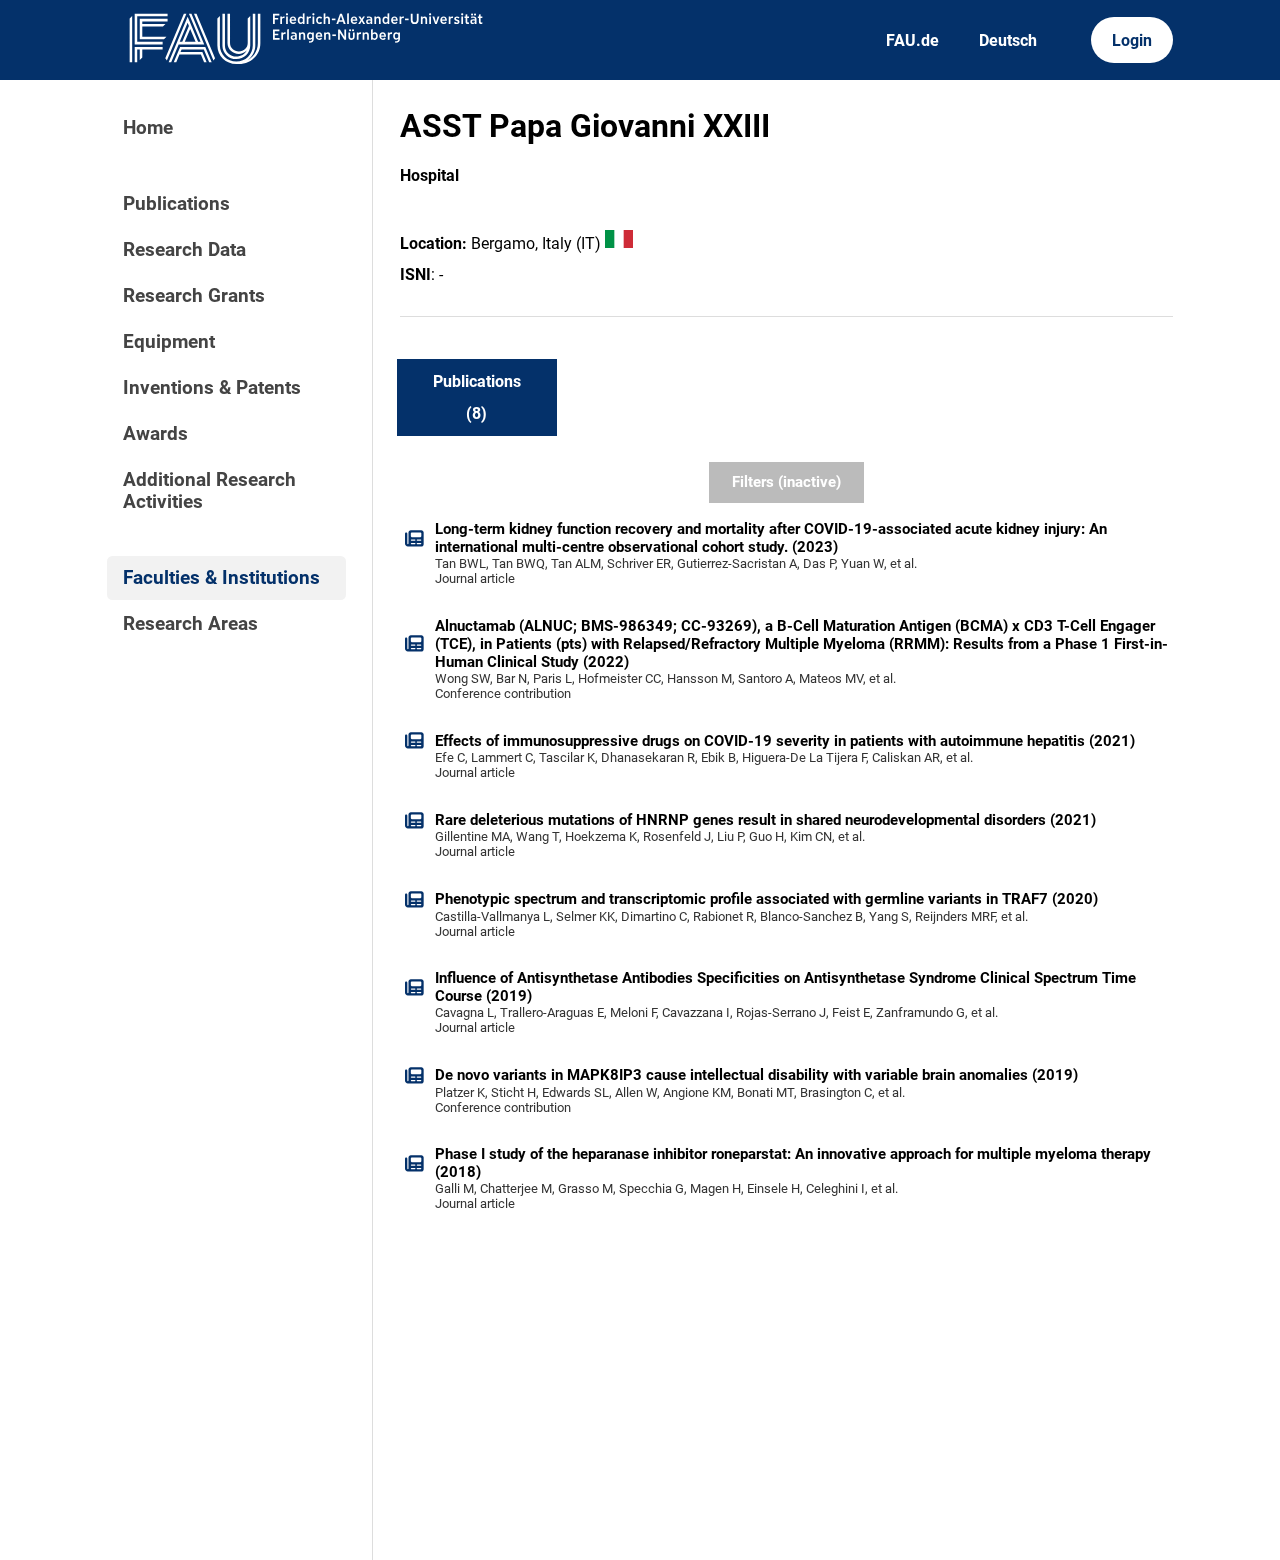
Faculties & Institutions (221, 578)
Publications (176, 204)
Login (1132, 40)
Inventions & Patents (212, 388)
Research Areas (190, 624)
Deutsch (1008, 40)
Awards (155, 434)
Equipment (169, 342)
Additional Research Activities (209, 491)
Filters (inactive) (786, 482)
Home (148, 128)
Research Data (184, 250)
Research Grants (194, 296)
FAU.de (912, 40)
